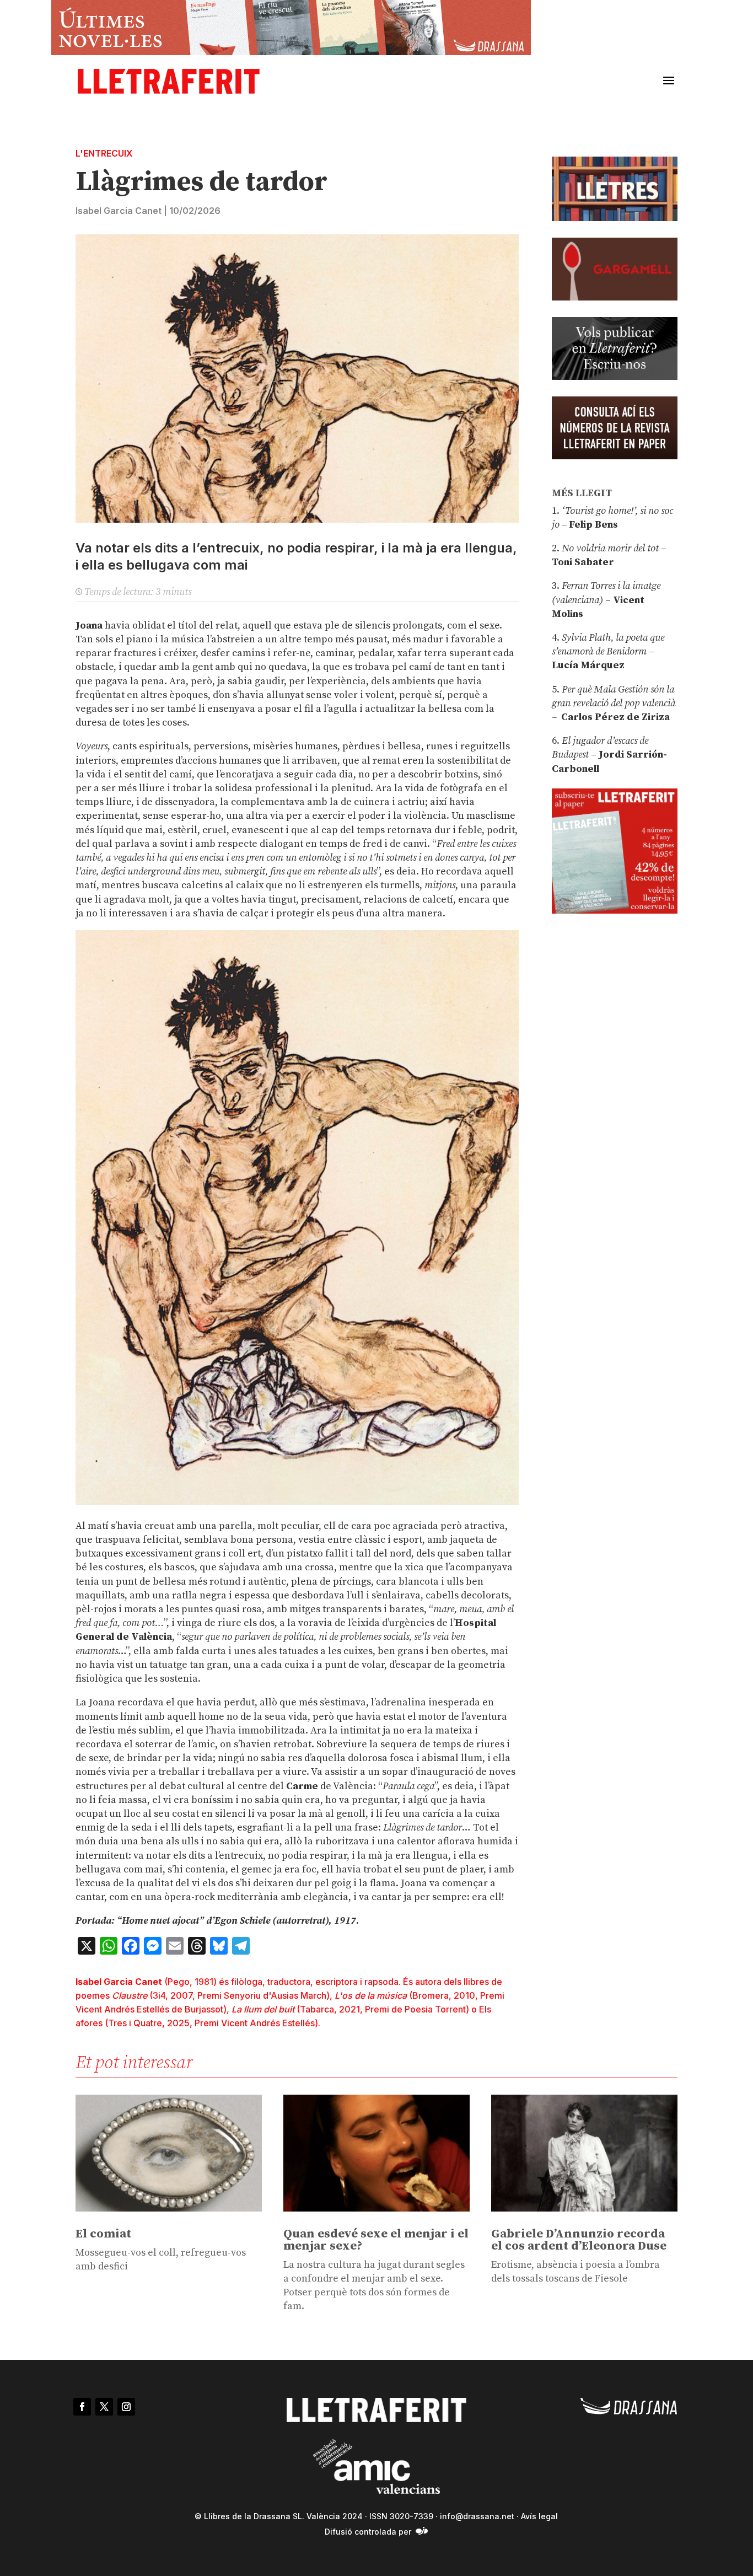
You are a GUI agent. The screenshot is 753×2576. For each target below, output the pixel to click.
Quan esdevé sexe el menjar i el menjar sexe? (376, 2240)
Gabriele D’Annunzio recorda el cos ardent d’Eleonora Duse (579, 2240)
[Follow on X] (104, 2407)
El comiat (103, 2234)
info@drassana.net (477, 2516)
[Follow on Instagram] (126, 2407)
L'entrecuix (104, 153)
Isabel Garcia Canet (119, 211)
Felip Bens (592, 525)
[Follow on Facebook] (82, 2407)
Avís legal (539, 2516)
